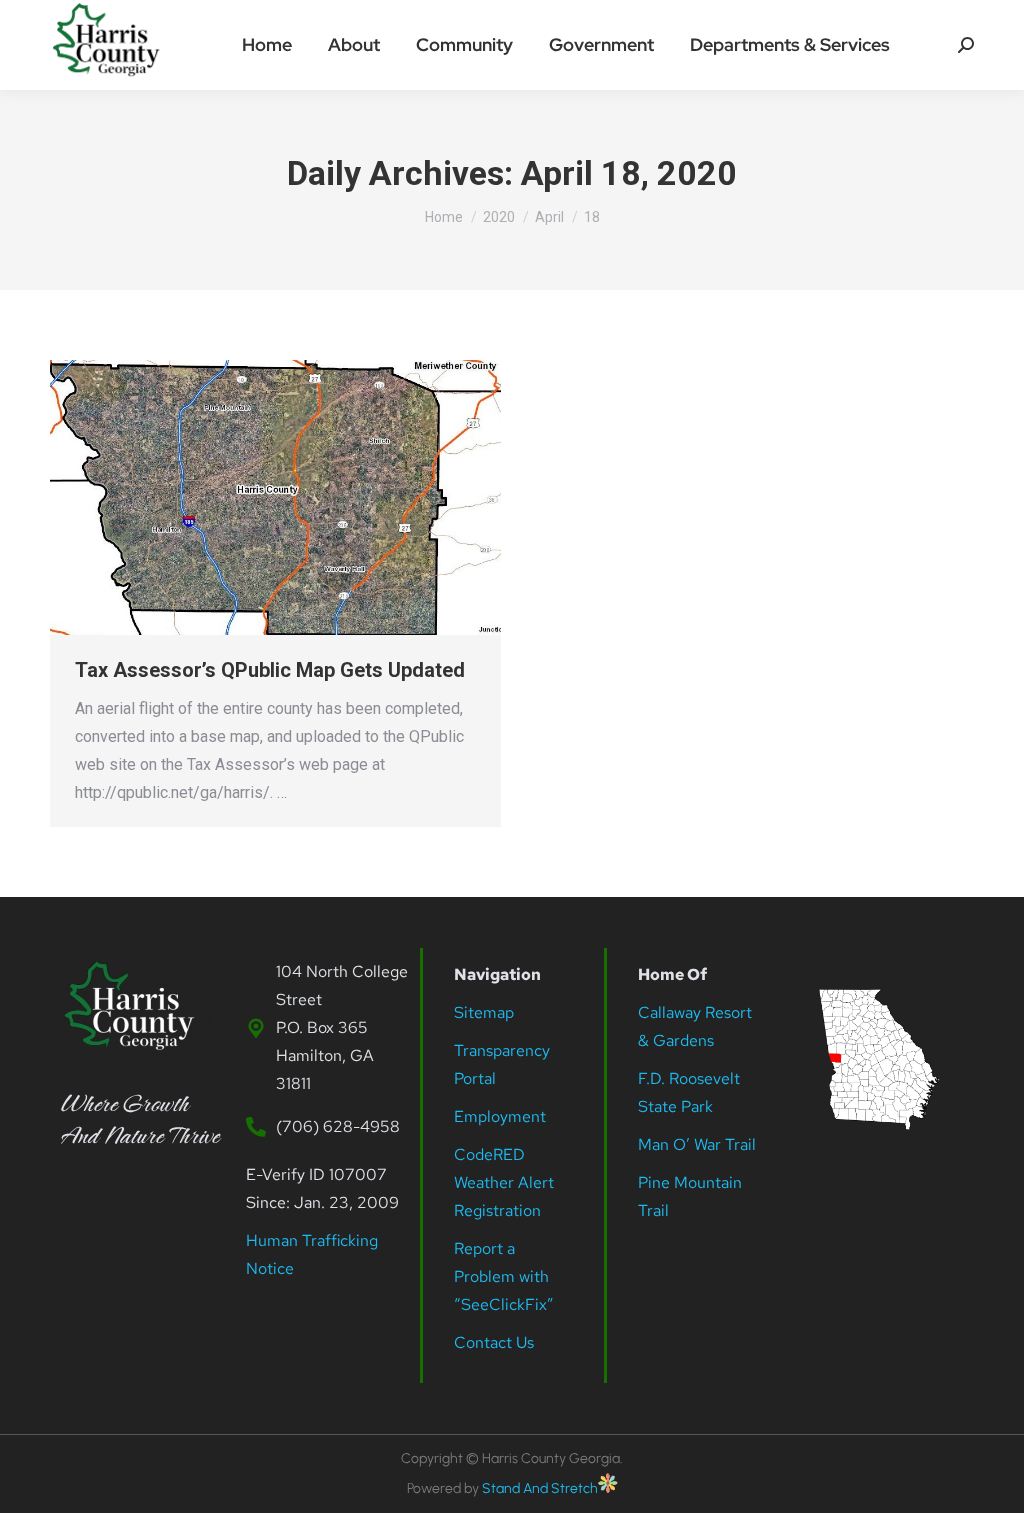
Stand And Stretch (540, 1488)
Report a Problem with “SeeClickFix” (504, 1276)
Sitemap (484, 1012)
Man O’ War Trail (697, 1144)
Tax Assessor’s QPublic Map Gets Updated (270, 670)
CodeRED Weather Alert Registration (504, 1182)
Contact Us (494, 1342)
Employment (502, 1116)
